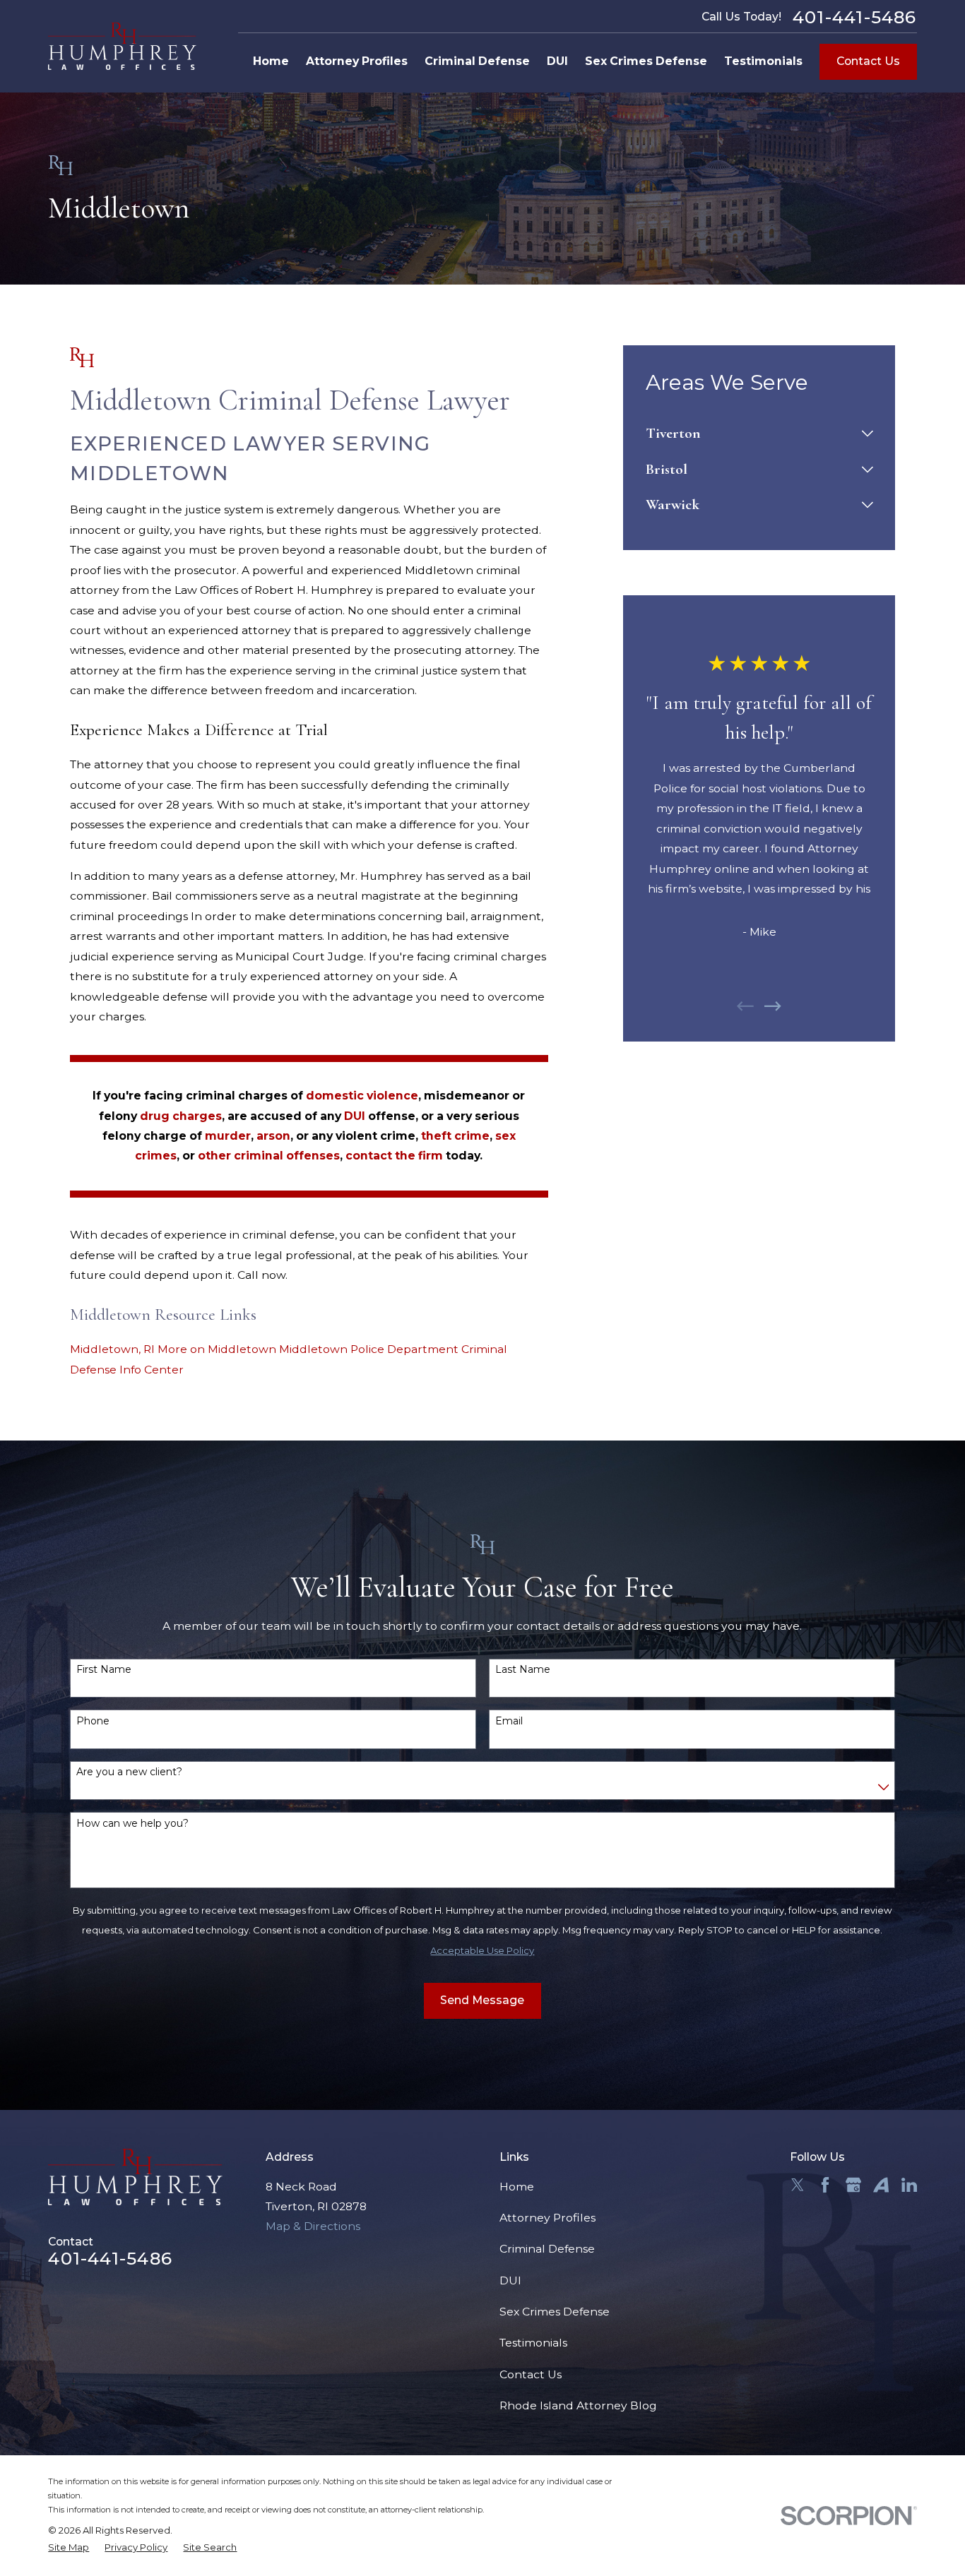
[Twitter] (798, 2185)
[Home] (122, 46)
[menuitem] (751, 434)
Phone (93, 1721)
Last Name (523, 1670)
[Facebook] (825, 2185)
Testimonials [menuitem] (763, 61)
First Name (104, 1670)
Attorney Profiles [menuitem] (357, 61)
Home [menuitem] (271, 61)
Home (517, 2187)
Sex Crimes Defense (555, 2312)
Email (509, 1721)
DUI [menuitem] (557, 61)
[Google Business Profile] (853, 2185)
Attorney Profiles (547, 2218)
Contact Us (868, 61)
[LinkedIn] (909, 2185)
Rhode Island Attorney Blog (578, 2405)
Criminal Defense (547, 2249)
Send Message (482, 2000)
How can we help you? (132, 1824)
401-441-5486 (855, 17)
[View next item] (773, 1006)
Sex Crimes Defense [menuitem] (646, 61)
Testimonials (533, 2343)
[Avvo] (881, 2185)
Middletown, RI (112, 1349)
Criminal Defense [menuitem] (477, 61)
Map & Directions (313, 2226)
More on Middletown (217, 1349)
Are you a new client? (129, 1772)
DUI (510, 2280)
